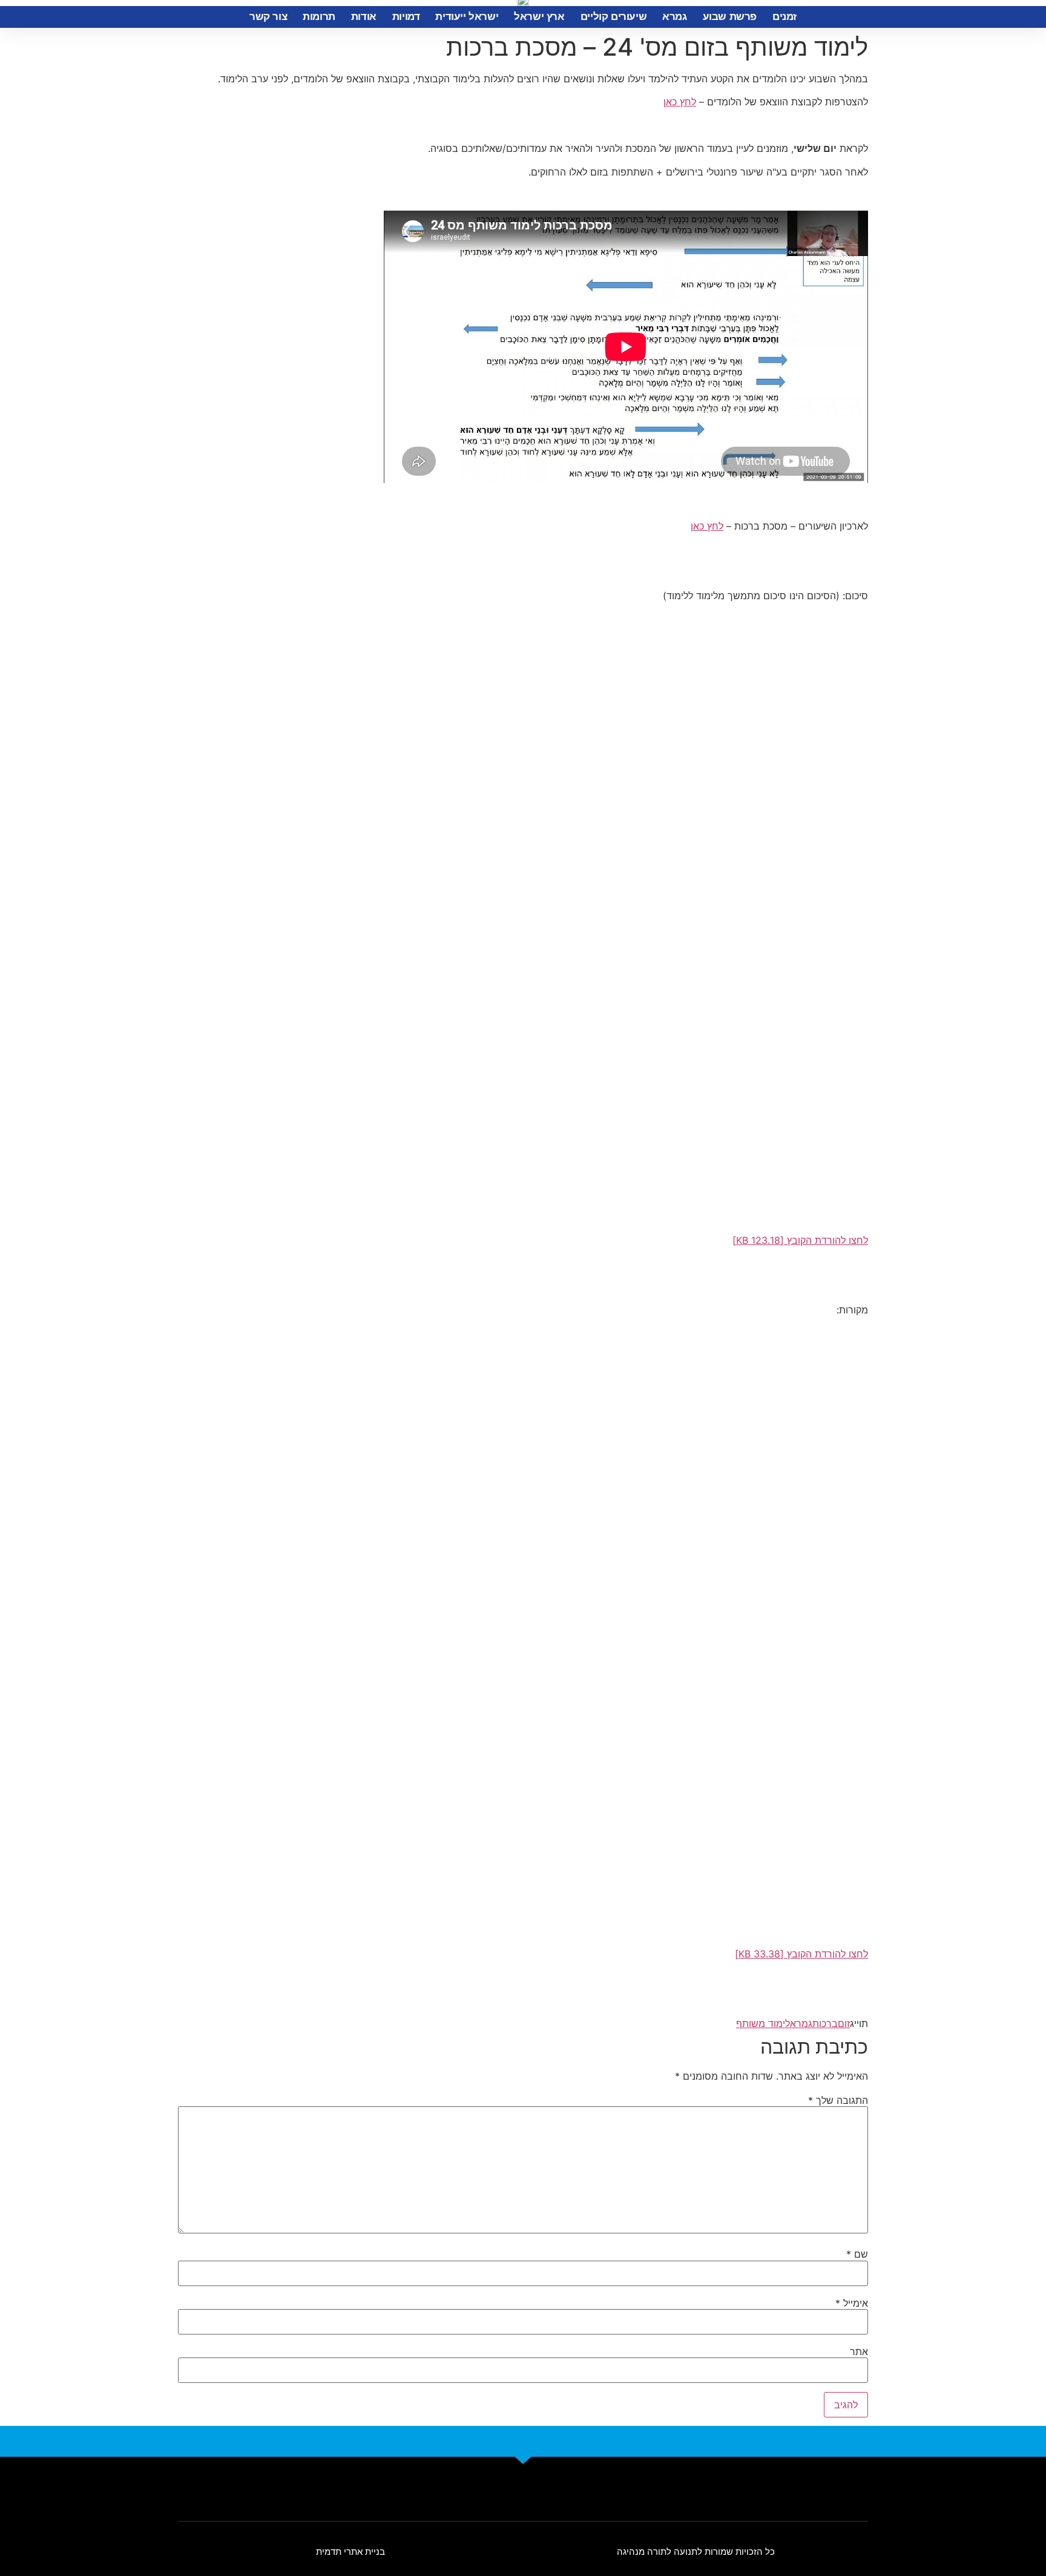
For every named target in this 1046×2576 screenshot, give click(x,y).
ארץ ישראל (539, 17)
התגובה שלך (838, 2100)
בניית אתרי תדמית (350, 2551)
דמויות (406, 17)
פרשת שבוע (730, 17)
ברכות (825, 2023)
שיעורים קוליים (613, 17)
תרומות (319, 17)
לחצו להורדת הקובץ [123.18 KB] (800, 1240)
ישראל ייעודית (467, 17)
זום (844, 2023)
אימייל (852, 2303)
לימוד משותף (763, 2023)
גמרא (674, 17)
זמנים (784, 17)
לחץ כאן (680, 102)
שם (857, 2254)
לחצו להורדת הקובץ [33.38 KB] (801, 1954)
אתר (859, 2351)
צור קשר (268, 17)
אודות (364, 17)
